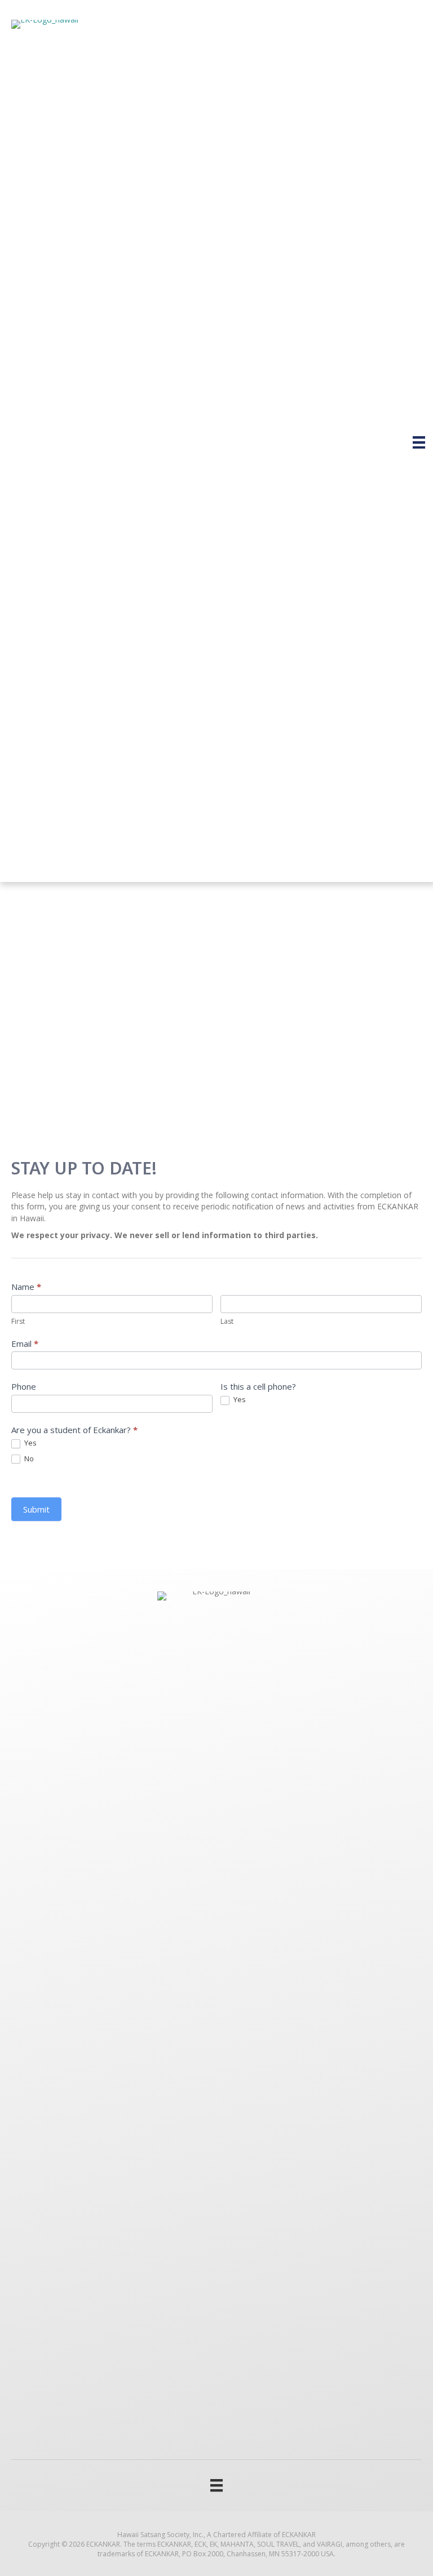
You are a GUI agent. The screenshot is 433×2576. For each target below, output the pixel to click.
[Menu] (419, 442)
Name (26, 1287)
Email (25, 1344)
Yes (239, 1400)
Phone (24, 1386)
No (28, 1459)
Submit (36, 1509)
